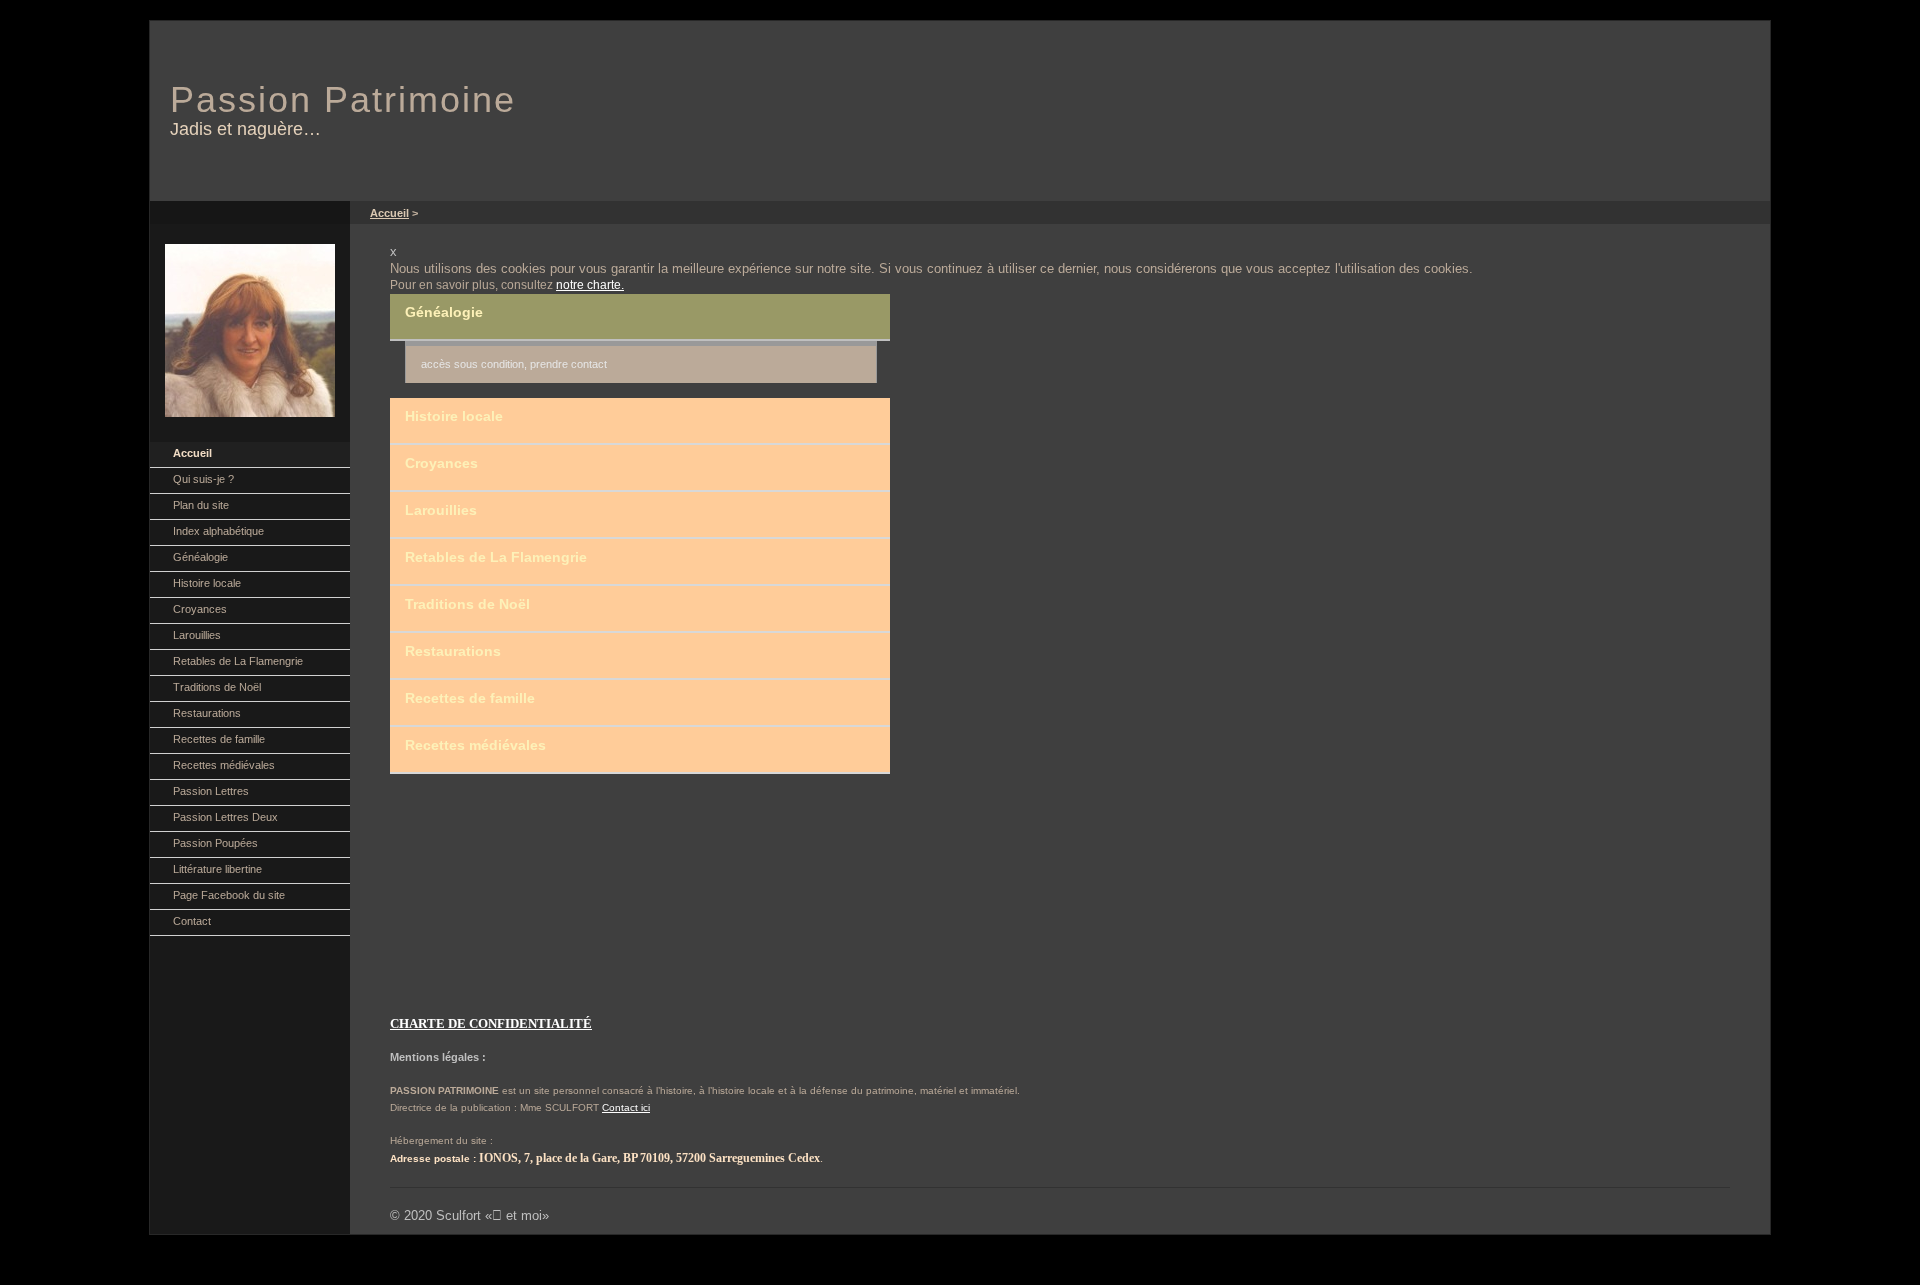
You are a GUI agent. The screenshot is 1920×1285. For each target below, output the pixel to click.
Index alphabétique (218, 531)
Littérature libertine (217, 869)
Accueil (192, 453)
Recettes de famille (219, 739)
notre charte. (590, 285)
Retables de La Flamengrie (238, 661)
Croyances (200, 609)
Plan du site (201, 505)
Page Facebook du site (229, 895)
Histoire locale (207, 583)
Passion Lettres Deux (225, 817)
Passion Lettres (211, 791)
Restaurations (207, 713)
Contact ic (625, 1107)
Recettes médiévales (224, 765)
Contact (192, 921)
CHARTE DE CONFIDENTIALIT (486, 1023)
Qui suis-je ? (203, 479)
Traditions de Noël (217, 687)
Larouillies (197, 635)
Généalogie (200, 557)
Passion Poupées (215, 843)
